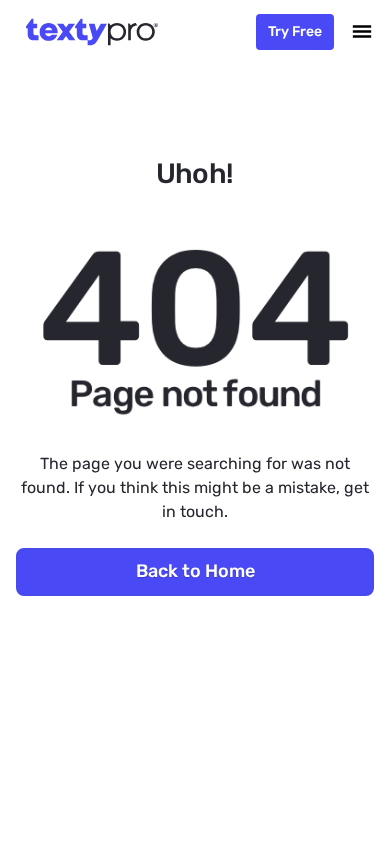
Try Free (295, 31)
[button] (362, 32)
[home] (88, 32)
